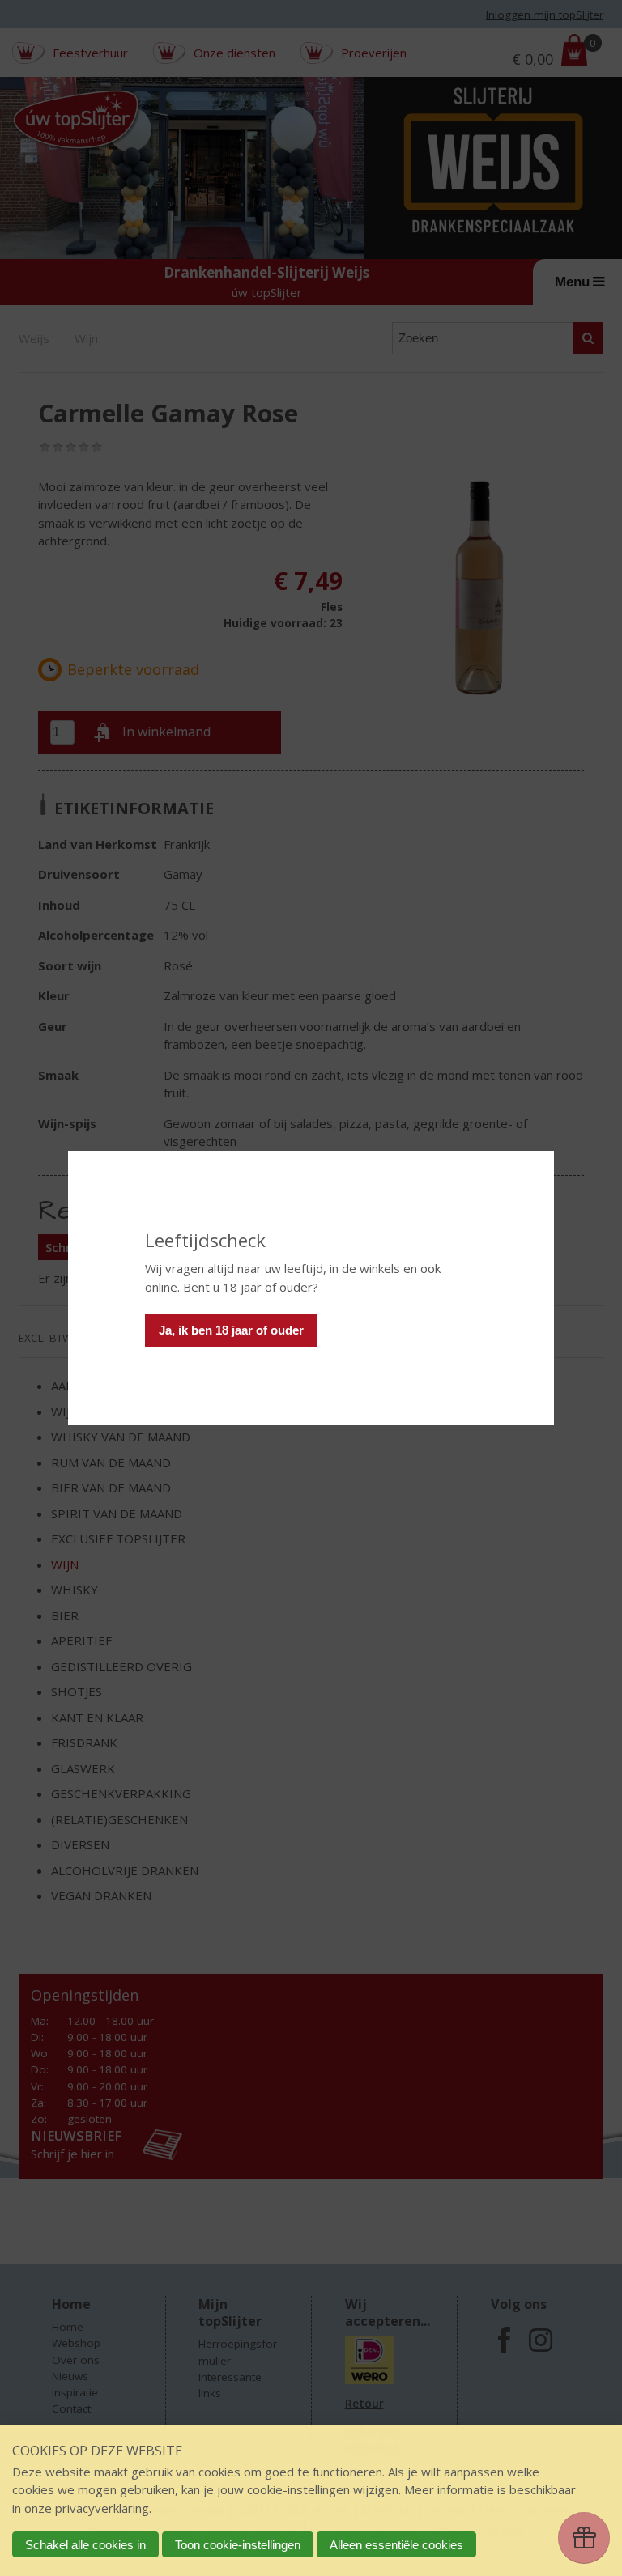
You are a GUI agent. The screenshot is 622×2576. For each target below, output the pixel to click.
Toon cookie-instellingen (238, 2545)
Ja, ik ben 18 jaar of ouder (231, 1330)
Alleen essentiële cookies (396, 2545)
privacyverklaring (102, 2508)
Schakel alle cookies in (85, 2545)
